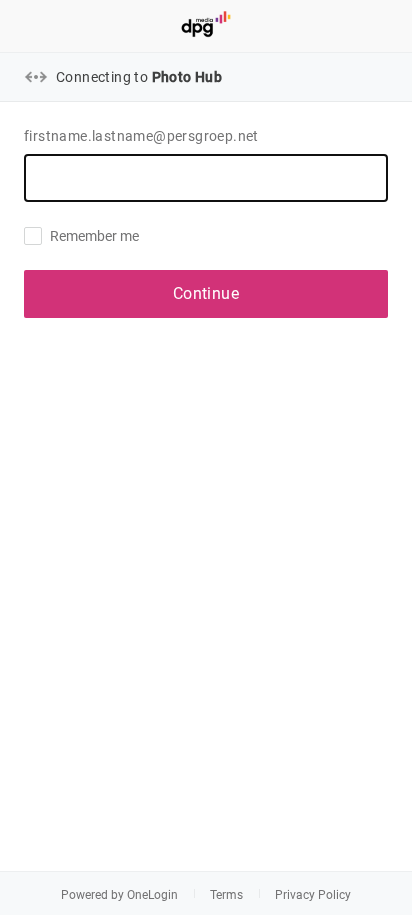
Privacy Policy (313, 895)
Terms (226, 895)
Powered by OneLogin (119, 895)
